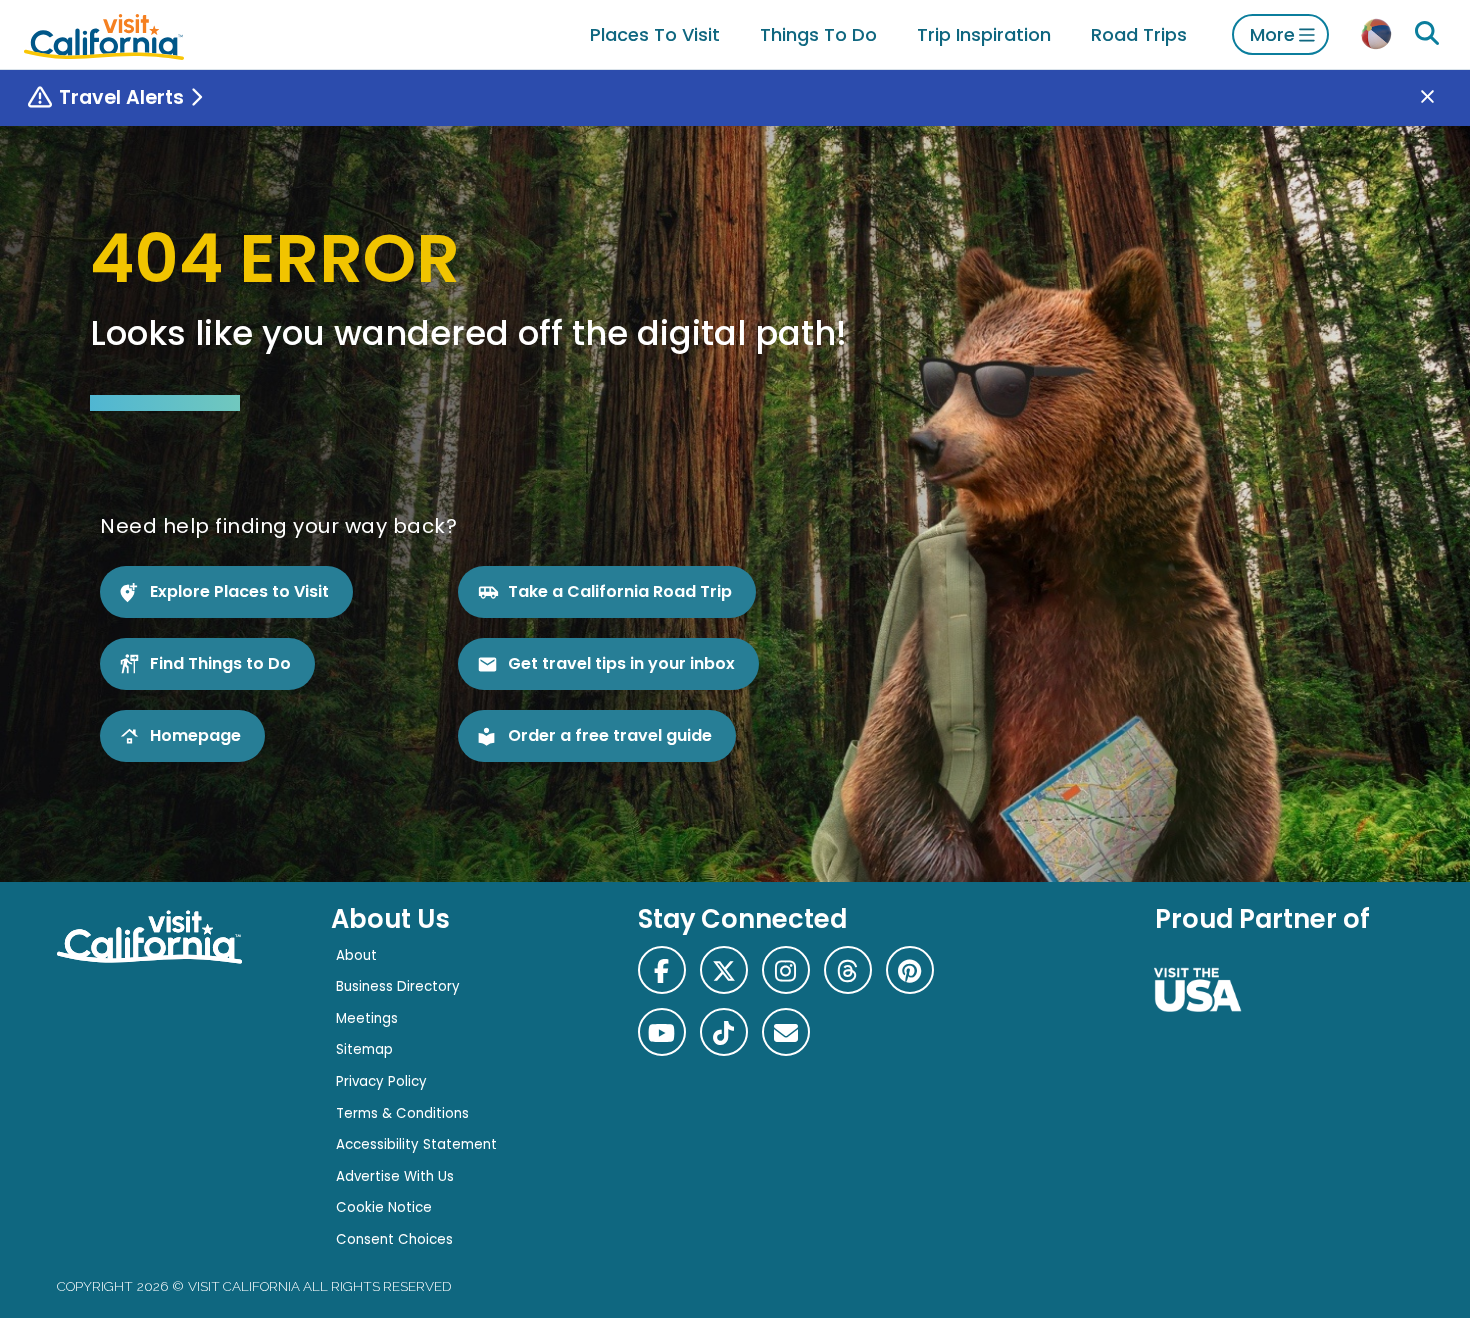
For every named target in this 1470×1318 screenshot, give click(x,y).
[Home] (104, 34)
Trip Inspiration (984, 34)
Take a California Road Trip (620, 591)
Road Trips (1139, 34)
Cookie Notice (384, 1207)
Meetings (367, 1018)
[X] (724, 970)
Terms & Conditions (402, 1113)
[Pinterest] (910, 970)
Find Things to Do (220, 663)
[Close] (1442, 98)
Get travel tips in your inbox (621, 663)
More (1272, 34)
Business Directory (398, 986)
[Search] (1427, 34)
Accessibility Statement (416, 1144)
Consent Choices (394, 1239)
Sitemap (364, 1049)
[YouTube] (662, 1032)
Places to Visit (655, 34)
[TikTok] (724, 1032)
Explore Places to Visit (239, 591)
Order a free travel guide (610, 735)
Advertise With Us (395, 1176)
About (356, 955)
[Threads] (848, 970)
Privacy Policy (381, 1081)
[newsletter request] (786, 1032)
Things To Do (818, 34)
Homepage (195, 735)
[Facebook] (662, 970)
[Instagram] (786, 970)
